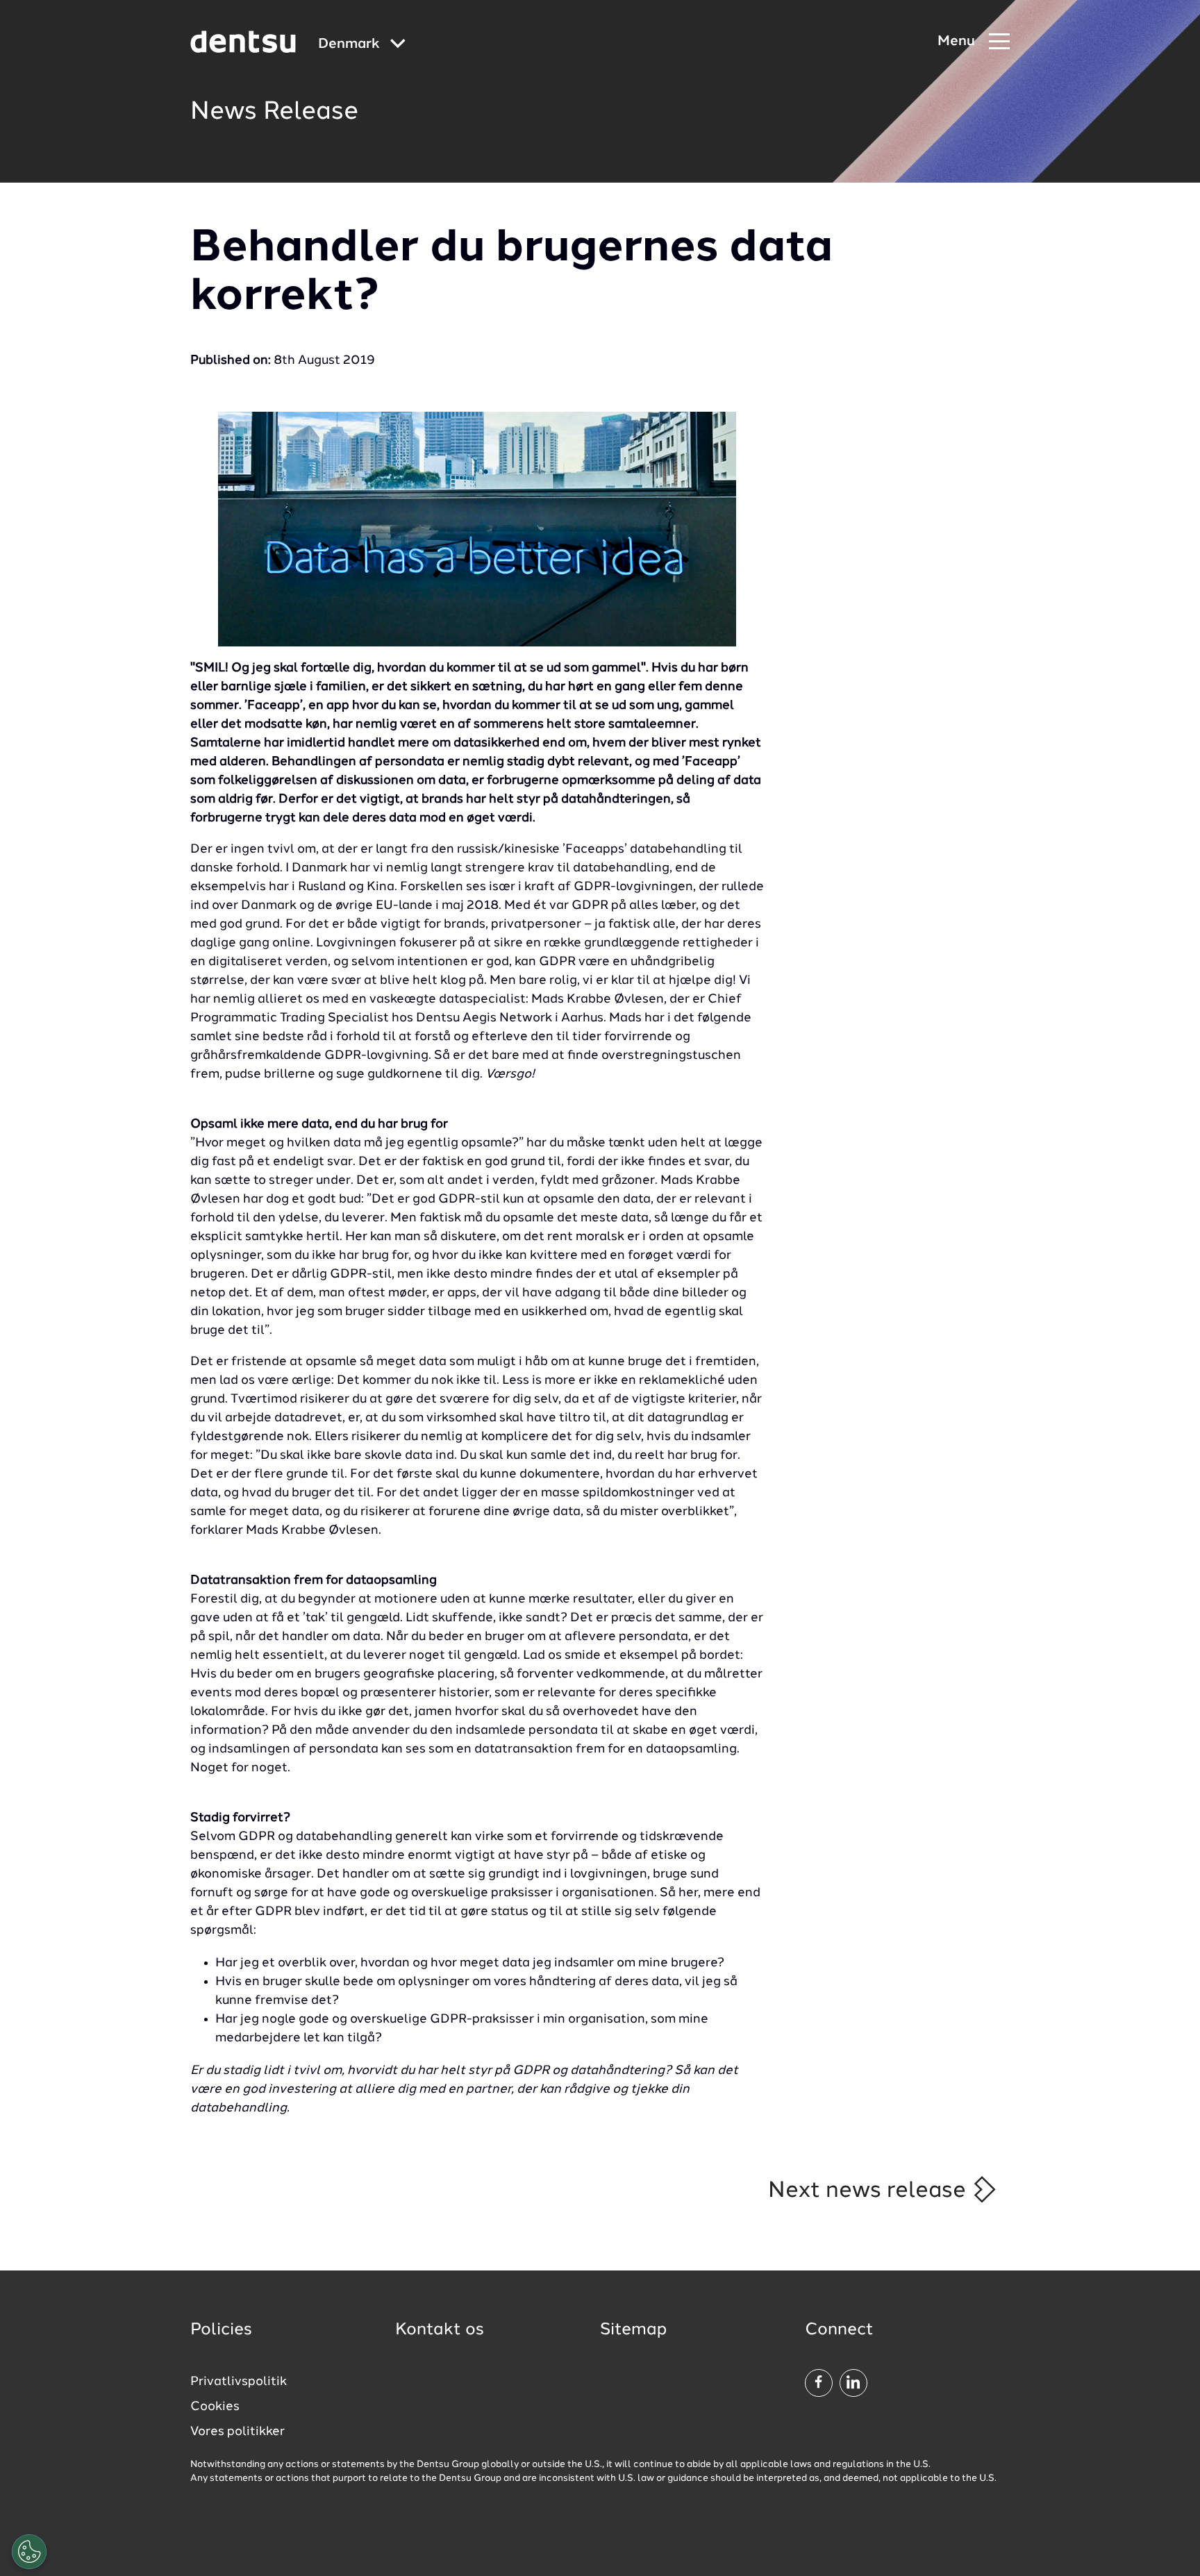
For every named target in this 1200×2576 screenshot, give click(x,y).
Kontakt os (440, 2330)
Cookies (215, 2407)
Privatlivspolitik (239, 2382)
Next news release (870, 2191)
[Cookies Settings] (29, 2552)
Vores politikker (237, 2432)
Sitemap (633, 2330)
